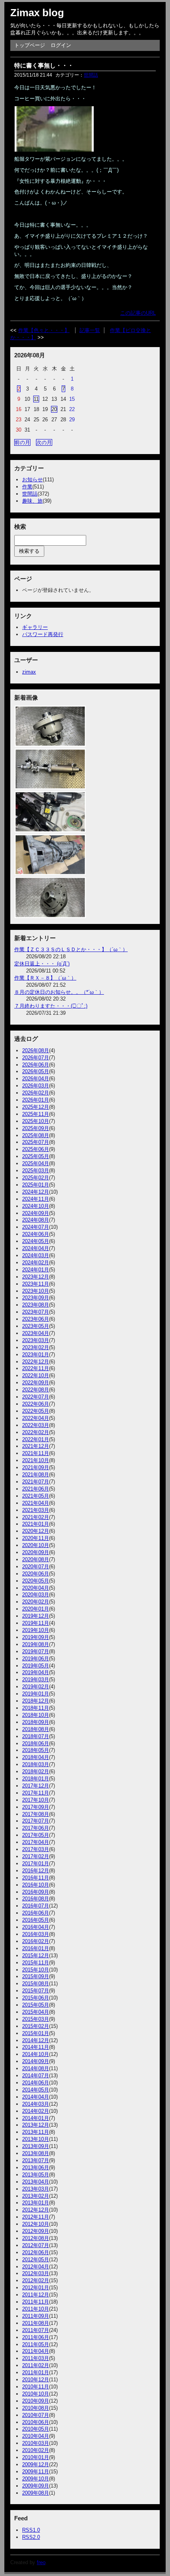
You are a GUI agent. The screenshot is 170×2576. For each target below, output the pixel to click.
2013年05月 (36, 2175)
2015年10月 (36, 1970)
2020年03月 (36, 1595)
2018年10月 (36, 1715)
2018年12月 (36, 1701)
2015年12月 (36, 1955)
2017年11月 (36, 1793)
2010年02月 (36, 2450)
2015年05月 (36, 2005)
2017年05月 (36, 1835)
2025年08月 (36, 1135)
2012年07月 (36, 2245)
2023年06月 (36, 1319)
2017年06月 (36, 1828)
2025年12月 (36, 1107)
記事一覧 (90, 330)
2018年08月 (36, 1729)
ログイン (61, 45)
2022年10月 (36, 1375)
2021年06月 (36, 1489)
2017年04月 (36, 1842)
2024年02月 (36, 1263)
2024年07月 (36, 1227)
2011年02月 (36, 2365)
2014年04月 (36, 2097)
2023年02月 (36, 1347)
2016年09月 (36, 1892)
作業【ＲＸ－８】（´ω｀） (45, 978)
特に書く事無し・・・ (44, 65)
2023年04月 (36, 1333)
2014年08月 (36, 2068)
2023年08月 (36, 1305)
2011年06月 (36, 2337)
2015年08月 (36, 1984)
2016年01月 (36, 1948)
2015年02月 (36, 2026)
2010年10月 (36, 2394)
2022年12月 (36, 1362)
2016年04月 (36, 1927)
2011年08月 (36, 2323)
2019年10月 (36, 1630)
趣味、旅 (32, 501)
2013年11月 (36, 2132)
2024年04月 (36, 1248)
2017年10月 (36, 1800)
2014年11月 (36, 2047)
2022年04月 (36, 1418)
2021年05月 (36, 1496)
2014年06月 (36, 2083)
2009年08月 (36, 2493)
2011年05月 (36, 2344)
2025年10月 (36, 1121)
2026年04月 (36, 1079)
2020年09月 (36, 1552)
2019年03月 (36, 1679)
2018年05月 (36, 1750)
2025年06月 (36, 1149)
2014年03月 (36, 2104)
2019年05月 (36, 1666)
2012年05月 (36, 2260)
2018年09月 (36, 1722)
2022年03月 (36, 1425)
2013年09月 (36, 2146)
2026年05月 (36, 1071)
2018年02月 (36, 1771)
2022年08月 (36, 1390)
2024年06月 (36, 1234)
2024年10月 (36, 1206)
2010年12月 (36, 2380)
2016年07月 (36, 1906)
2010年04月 (36, 2436)
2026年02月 (36, 1093)
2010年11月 (36, 2387)
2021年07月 (36, 1482)
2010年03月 (36, 2443)
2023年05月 (36, 1326)
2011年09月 (36, 2316)
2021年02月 (36, 1517)
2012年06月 (36, 2252)
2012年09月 (36, 2231)
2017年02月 (36, 1856)
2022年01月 (36, 1439)
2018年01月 (36, 1779)
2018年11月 (36, 1708)
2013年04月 (36, 2182)
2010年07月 (36, 2415)
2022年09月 (36, 1383)
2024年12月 (36, 1192)
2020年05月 (36, 1581)
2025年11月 (36, 1114)
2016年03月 (36, 1934)
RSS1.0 (31, 2530)
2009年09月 (36, 2486)
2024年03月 (36, 1255)
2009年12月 (36, 2464)
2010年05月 (36, 2429)
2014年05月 (36, 2090)
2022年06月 (36, 1404)
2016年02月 (36, 1941)
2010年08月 (36, 2408)
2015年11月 (36, 1963)
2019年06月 (36, 1659)
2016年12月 (36, 1871)
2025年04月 (36, 1163)
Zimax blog (37, 13)
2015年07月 (36, 1991)
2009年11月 (36, 2472)
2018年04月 (36, 1757)
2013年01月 (36, 2203)
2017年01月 (36, 1863)
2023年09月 (36, 1298)
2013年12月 (36, 2125)
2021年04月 (36, 1503)
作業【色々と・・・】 (44, 330)
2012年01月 (36, 2288)
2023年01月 (36, 1355)
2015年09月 (36, 1976)
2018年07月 (36, 1736)
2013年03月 (36, 2189)
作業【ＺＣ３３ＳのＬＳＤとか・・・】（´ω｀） (71, 949)
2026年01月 (36, 1100)
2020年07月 (36, 1567)
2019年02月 (36, 1687)
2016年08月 (36, 1899)
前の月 (22, 442)
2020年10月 (36, 1545)
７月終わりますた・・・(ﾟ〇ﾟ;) (51, 1006)
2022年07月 (36, 1397)
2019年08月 (36, 1644)
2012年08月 (36, 2238)
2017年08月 (36, 1814)
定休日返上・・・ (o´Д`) (42, 964)
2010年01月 (36, 2457)
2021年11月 (36, 1453)
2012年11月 (36, 2217)
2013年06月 (36, 2168)
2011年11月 (36, 2302)
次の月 (44, 442)
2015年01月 (36, 2033)
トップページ (30, 45)
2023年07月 (36, 1312)
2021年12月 (36, 1446)
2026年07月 (36, 1058)
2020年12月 (36, 1531)
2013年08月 (36, 2153)
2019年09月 (36, 1637)
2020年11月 (36, 1538)
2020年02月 (36, 1602)
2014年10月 (36, 2054)
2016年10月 (36, 1885)
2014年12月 (36, 2040)
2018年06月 (36, 1743)
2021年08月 (36, 1475)
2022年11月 (36, 1368)
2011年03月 (36, 2358)
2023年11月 (36, 1284)
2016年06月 (36, 1913)
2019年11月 (36, 1623)
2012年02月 (36, 2280)
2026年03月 (36, 1086)
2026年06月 (36, 1065)
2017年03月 (36, 1849)
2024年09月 (36, 1213)
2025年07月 (36, 1142)
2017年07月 (36, 1821)
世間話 (91, 75)
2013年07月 (36, 2160)
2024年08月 (36, 1220)
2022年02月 (36, 1432)
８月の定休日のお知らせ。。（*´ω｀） (59, 992)
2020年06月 (36, 1574)
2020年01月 (36, 1609)
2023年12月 (36, 1277)
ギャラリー (35, 627)
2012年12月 (36, 2210)
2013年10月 (36, 2139)
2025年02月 (36, 1178)
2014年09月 (36, 2061)
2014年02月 (36, 2111)
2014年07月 (36, 2076)
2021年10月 (36, 1460)
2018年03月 (36, 1764)
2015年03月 (36, 2019)
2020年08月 (36, 1559)
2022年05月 (36, 1411)
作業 (27, 487)
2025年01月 (36, 1185)
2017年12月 (36, 1786)
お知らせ (32, 480)
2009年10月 (36, 2479)
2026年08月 (36, 1050)
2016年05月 (36, 1920)
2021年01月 (36, 1524)
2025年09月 (36, 1128)
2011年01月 (36, 2372)
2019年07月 (36, 1651)
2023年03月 (36, 1340)
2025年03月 (36, 1171)
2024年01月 (36, 1270)
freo (41, 2562)
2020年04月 (36, 1588)
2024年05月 (36, 1241)
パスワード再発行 (43, 634)
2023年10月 (36, 1291)
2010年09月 (36, 2401)
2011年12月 (36, 2295)
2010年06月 (36, 2422)
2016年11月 (36, 1878)
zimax (29, 672)
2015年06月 (36, 1998)
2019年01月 (36, 1694)
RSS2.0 (31, 2537)
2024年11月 (36, 1199)
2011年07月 (36, 2330)
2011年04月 (36, 2351)
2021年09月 (36, 1467)
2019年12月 (36, 1616)
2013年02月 (36, 2196)
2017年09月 (36, 1807)
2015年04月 (36, 2012)
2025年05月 (36, 1156)
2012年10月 (36, 2224)
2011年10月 (36, 2309)
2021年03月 (36, 1510)
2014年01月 (36, 2118)
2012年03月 (36, 2273)
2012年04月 (36, 2267)
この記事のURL (138, 313)
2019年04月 (36, 1672)
